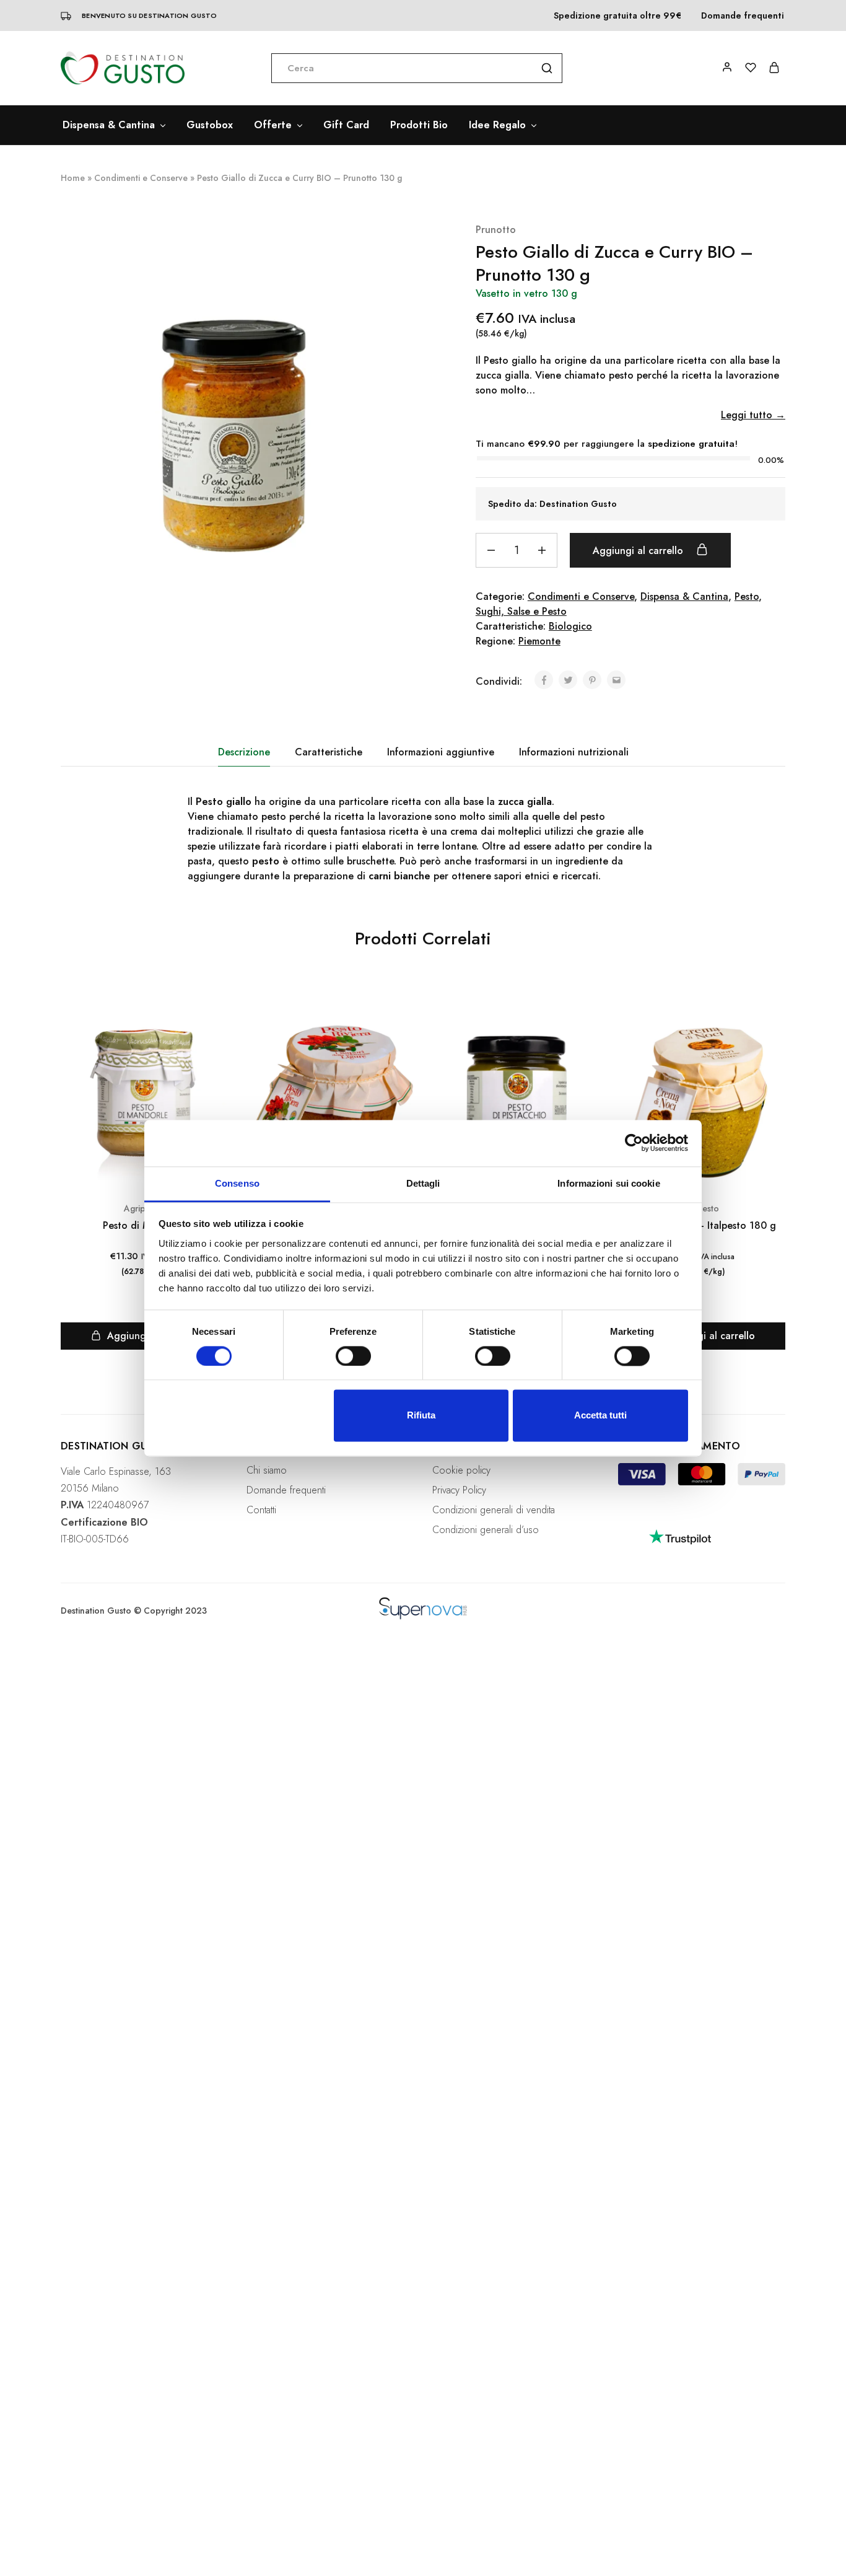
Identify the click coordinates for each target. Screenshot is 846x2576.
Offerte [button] (273, 125)
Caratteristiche (329, 752)
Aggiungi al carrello (639, 551)
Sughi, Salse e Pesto (521, 611)
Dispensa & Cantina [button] (109, 125)
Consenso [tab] (237, 1183)
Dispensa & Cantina (684, 596)
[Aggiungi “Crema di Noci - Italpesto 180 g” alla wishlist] (774, 1024)
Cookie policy (461, 1470)
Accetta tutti (600, 1416)
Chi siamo (267, 1470)
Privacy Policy (459, 1490)
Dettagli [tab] (423, 1183)
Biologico (570, 626)
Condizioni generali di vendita (494, 1510)
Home (73, 178)
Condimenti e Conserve (141, 178)
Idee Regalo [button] (497, 125)
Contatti (261, 1510)
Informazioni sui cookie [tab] (608, 1183)
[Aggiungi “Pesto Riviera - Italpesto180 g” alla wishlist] (403, 1024)
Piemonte (539, 641)
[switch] (353, 1356)
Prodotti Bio (419, 125)
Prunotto (496, 230)
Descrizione (244, 752)
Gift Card (346, 125)
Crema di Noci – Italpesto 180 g (702, 1225)
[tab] (244, 752)
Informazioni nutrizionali (574, 752)
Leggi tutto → (753, 415)
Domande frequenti (743, 15)
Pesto (747, 596)
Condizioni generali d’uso (486, 1530)
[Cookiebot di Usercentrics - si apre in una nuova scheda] (634, 1143)
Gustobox (210, 125)
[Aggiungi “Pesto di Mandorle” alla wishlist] (217, 1024)
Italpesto (702, 1208)
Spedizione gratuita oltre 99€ (617, 15)
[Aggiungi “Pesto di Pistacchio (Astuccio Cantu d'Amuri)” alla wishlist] (588, 1024)
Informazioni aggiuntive (441, 752)
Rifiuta (421, 1416)
